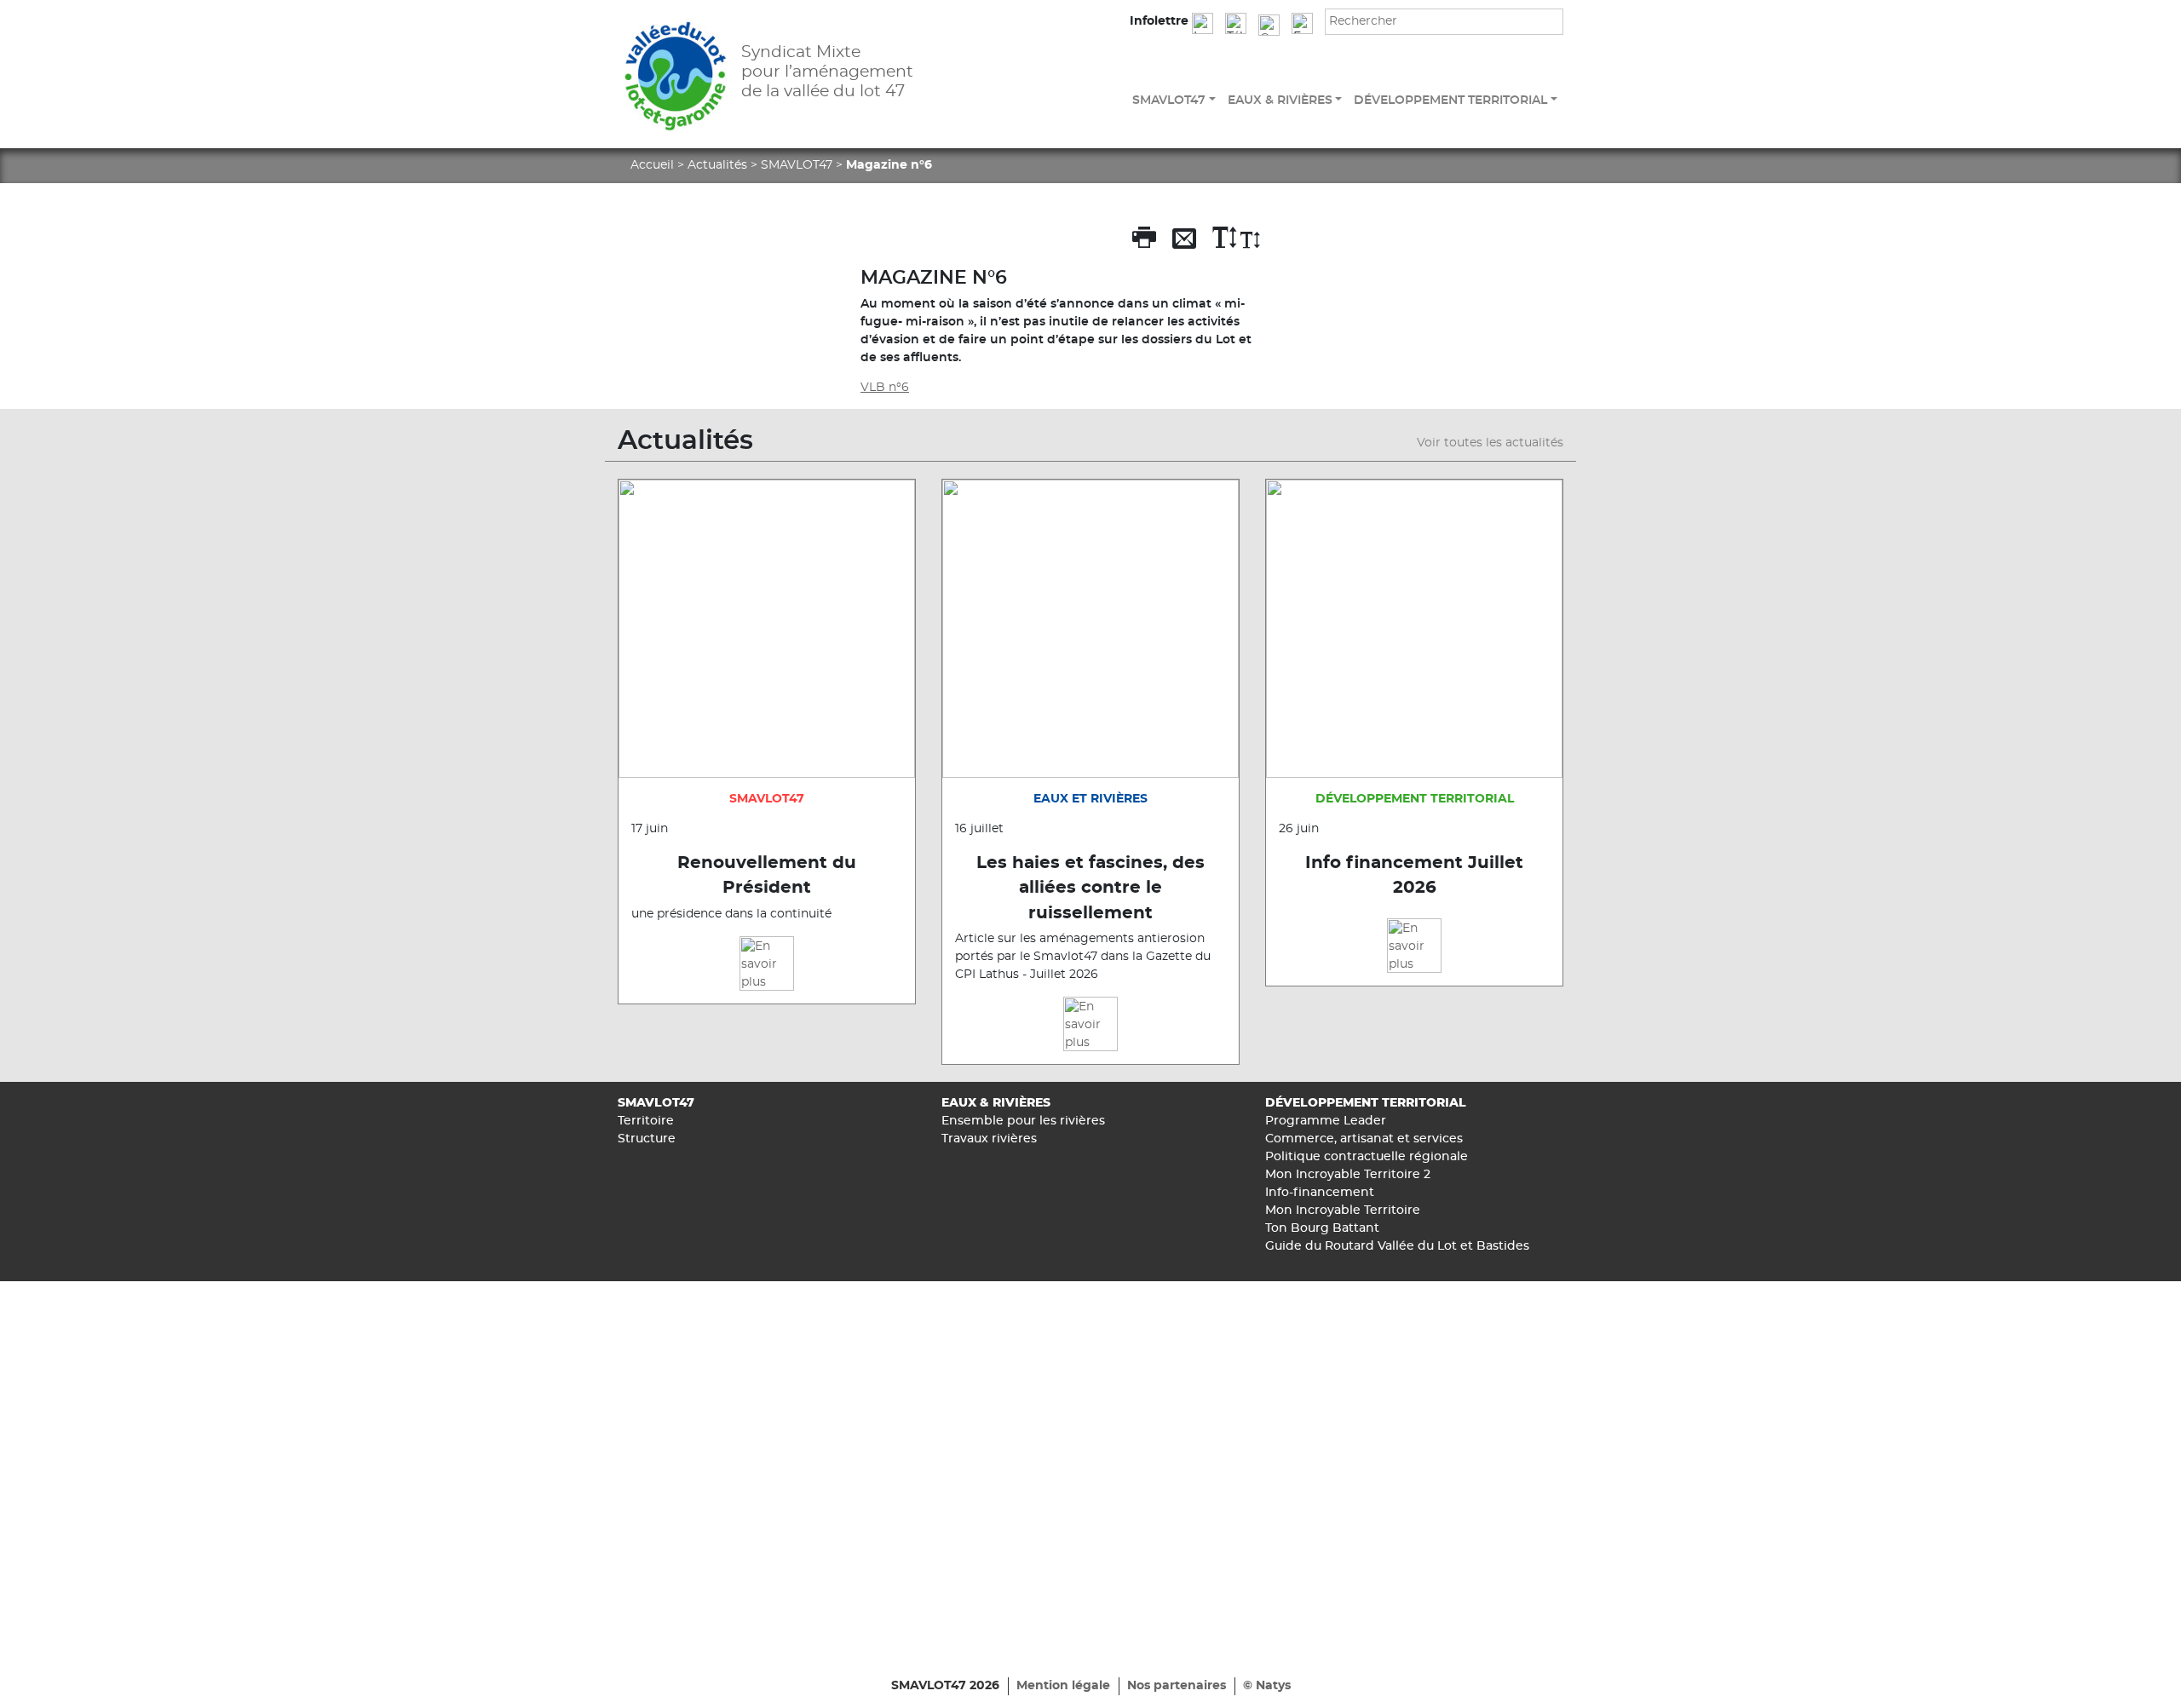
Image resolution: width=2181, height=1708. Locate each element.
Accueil (652, 165)
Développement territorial (1450, 101)
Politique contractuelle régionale (1367, 1157)
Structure (647, 1139)
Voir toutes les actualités (1490, 443)
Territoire (646, 1121)
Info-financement (1320, 1193)
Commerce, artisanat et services (1364, 1139)
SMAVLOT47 (1169, 101)
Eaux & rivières (1280, 101)
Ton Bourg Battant (1322, 1228)
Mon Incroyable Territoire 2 (1348, 1175)
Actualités (717, 165)
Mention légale (1063, 1686)
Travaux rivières (989, 1139)
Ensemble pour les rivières (1023, 1121)
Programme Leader (1326, 1121)
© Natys (1267, 1686)
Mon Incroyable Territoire (1343, 1211)
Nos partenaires (1177, 1686)
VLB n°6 (885, 388)
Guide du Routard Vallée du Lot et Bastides (1397, 1246)
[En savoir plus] (767, 963)
